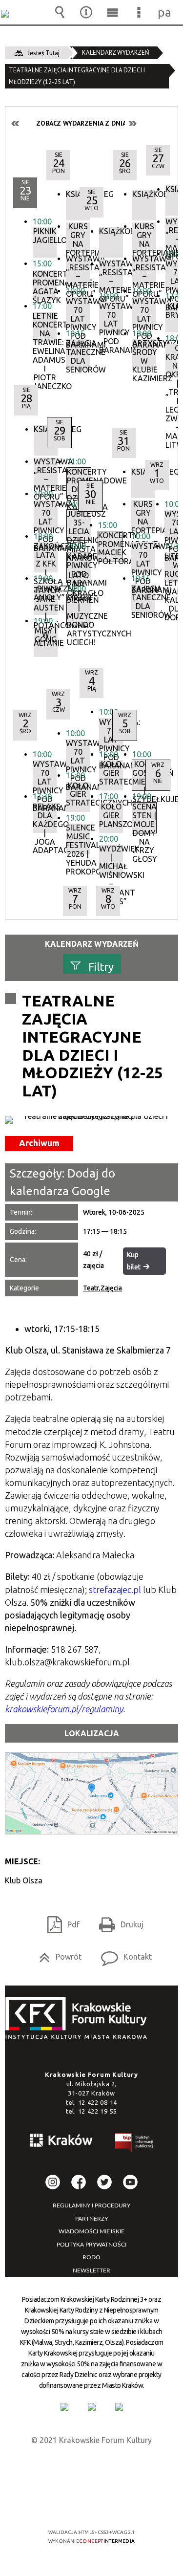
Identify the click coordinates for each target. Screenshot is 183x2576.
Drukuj (117, 1921)
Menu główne (112, 12)
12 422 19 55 (98, 2111)
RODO (91, 2257)
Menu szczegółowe (139, 12)
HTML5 (76, 2504)
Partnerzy (91, 2219)
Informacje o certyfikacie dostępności (91, 2469)
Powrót (56, 1954)
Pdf (60, 1921)
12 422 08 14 (98, 2102)
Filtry (101, 967)
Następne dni (132, 123)
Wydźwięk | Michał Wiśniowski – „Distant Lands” (111, 860)
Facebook (79, 2182)
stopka (79, 2019)
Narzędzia (86, 12)
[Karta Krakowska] (119, 2407)
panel (165, 12)
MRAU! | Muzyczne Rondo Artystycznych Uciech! (79, 610)
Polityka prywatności (91, 2245)
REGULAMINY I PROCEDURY (91, 2205)
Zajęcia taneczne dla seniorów (78, 354)
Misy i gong (46, 635)
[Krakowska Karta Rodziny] (64, 2407)
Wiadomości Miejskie (91, 2231)
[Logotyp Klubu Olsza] (91, 1120)
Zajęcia (111, 1288)
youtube (130, 2182)
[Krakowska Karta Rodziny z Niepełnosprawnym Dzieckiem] (92, 2407)
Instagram (53, 2182)
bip (135, 2144)
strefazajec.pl (115, 1590)
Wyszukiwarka (60, 12)
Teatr (91, 1288)
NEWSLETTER (91, 2270)
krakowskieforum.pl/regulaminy (64, 1709)
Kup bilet (134, 1261)
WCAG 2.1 (122, 2503)
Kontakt (122, 1954)
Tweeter (104, 2182)
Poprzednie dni (16, 123)
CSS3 (91, 2504)
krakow (61, 2142)
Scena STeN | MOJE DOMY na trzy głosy (144, 818)
